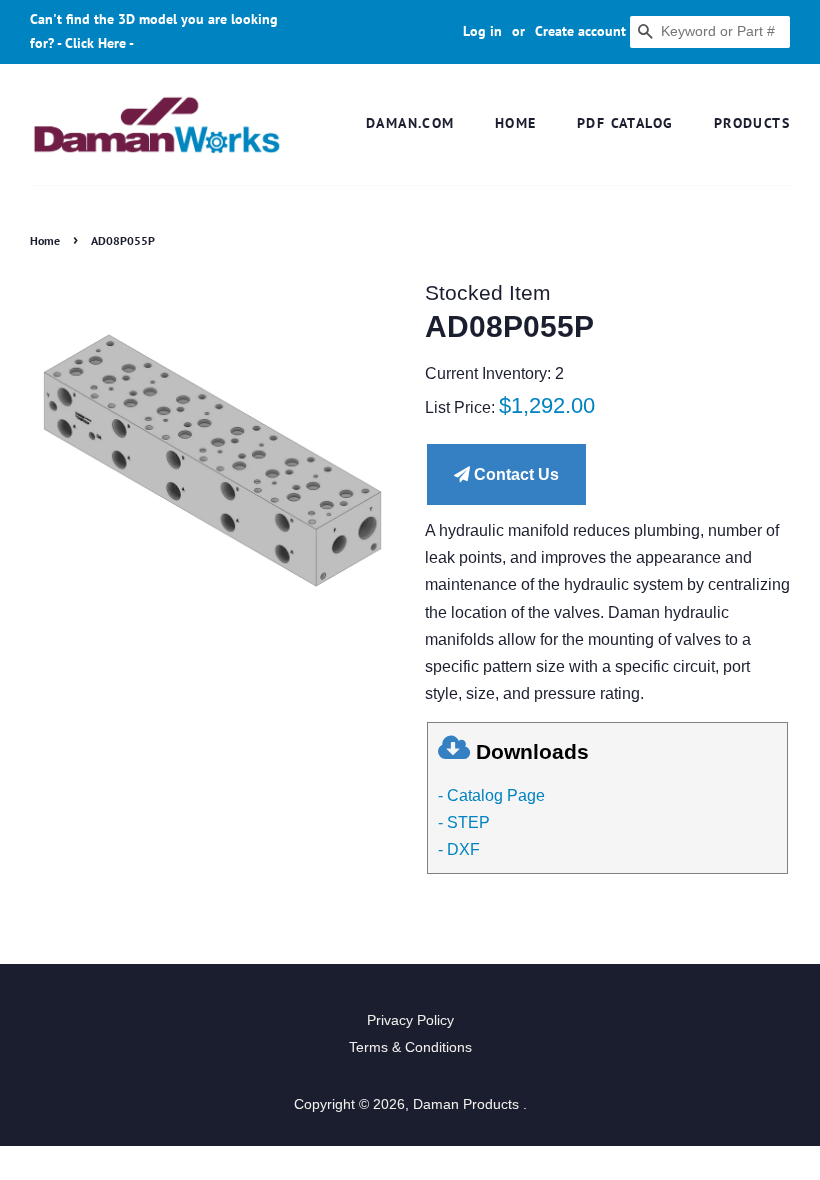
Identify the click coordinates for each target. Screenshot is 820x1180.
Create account (580, 31)
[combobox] (710, 32)
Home (516, 123)
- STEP (464, 822)
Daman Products (468, 1104)
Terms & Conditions (410, 1047)
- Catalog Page (491, 795)
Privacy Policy (410, 1020)
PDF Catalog (625, 123)
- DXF (459, 849)
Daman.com (410, 123)
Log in (482, 31)
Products (752, 123)
